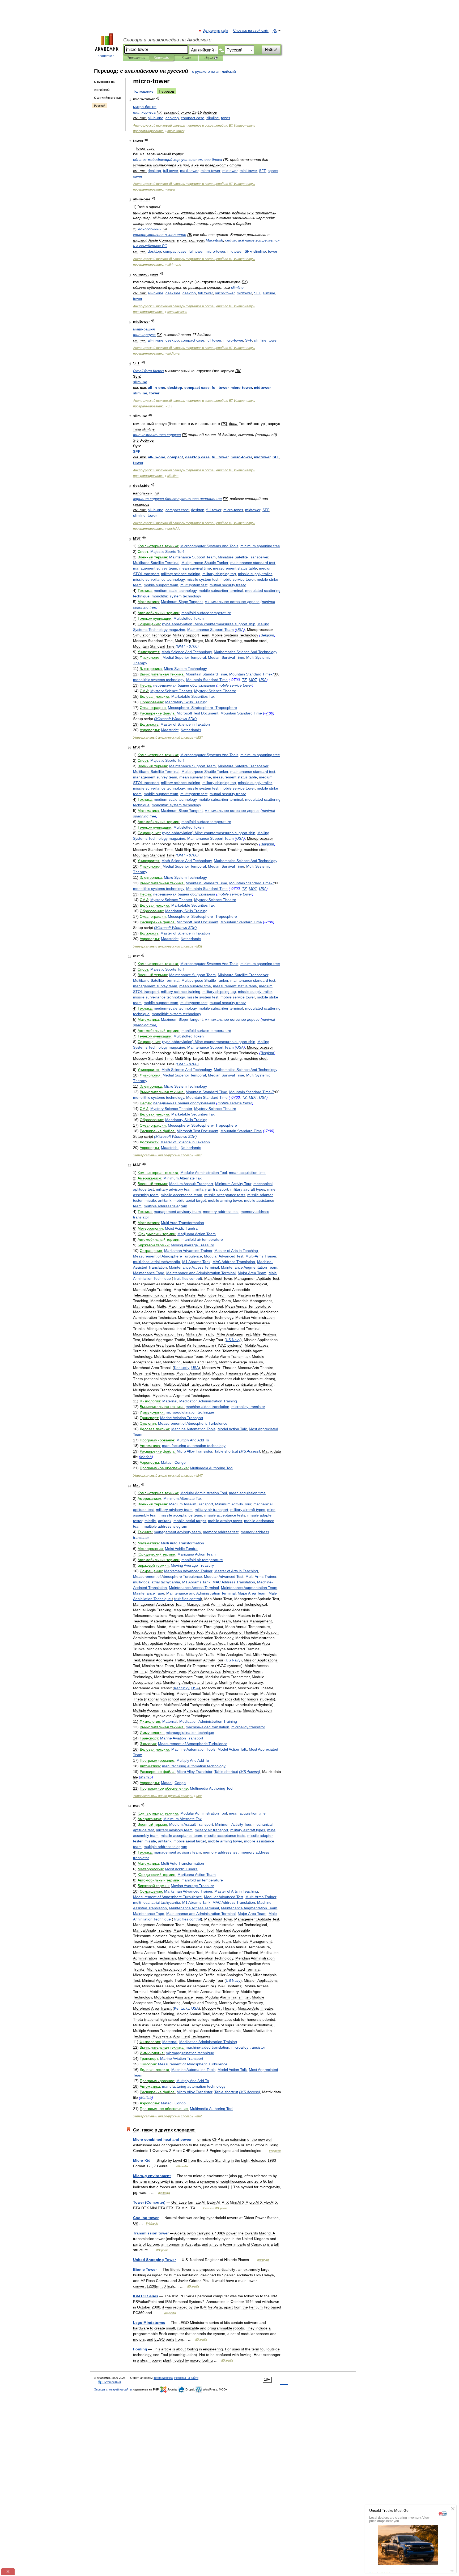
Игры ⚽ (211, 58)
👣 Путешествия (109, 2382)
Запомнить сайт (216, 31)
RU (275, 31)
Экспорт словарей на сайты (113, 2389)
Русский (100, 106)
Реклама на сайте (186, 2378)
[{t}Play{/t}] (158, 98)
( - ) (187, 646)
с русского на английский (214, 71)
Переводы (162, 58)
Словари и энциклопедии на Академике (167, 40)
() (148, 371)
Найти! (271, 50)
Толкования (136, 58)
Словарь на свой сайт (251, 31)
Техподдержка (163, 2378)
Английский (102, 90)
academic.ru (107, 56)
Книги (186, 58)
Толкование (143, 91)
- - (202, 708)
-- (156, 118)
